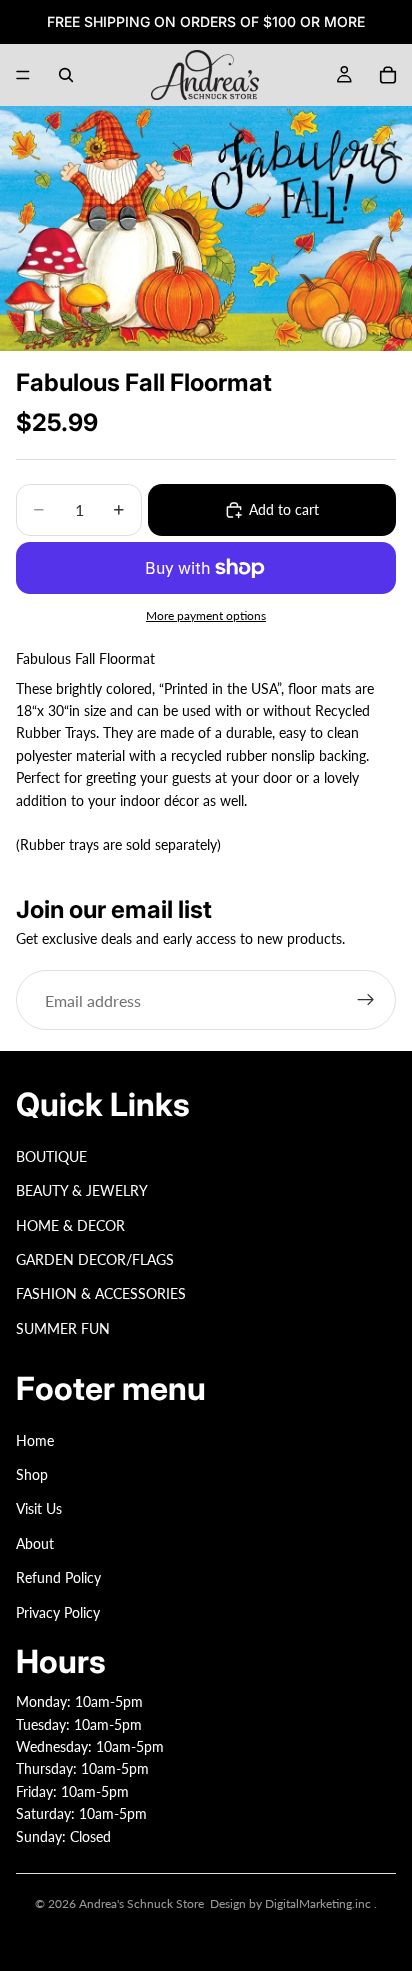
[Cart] (388, 75)
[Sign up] (366, 1000)
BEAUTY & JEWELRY (82, 1190)
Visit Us (39, 1509)
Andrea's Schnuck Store (141, 1903)
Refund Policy (58, 1577)
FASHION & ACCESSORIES (101, 1293)
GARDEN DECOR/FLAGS (95, 1259)
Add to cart (284, 509)
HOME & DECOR (70, 1225)
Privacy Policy (58, 1612)
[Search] (66, 75)
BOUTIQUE (51, 1156)
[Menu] (23, 75)
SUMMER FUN (63, 1328)
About (35, 1543)
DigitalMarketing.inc (319, 1903)
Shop (32, 1474)
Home (35, 1440)
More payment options (206, 615)
